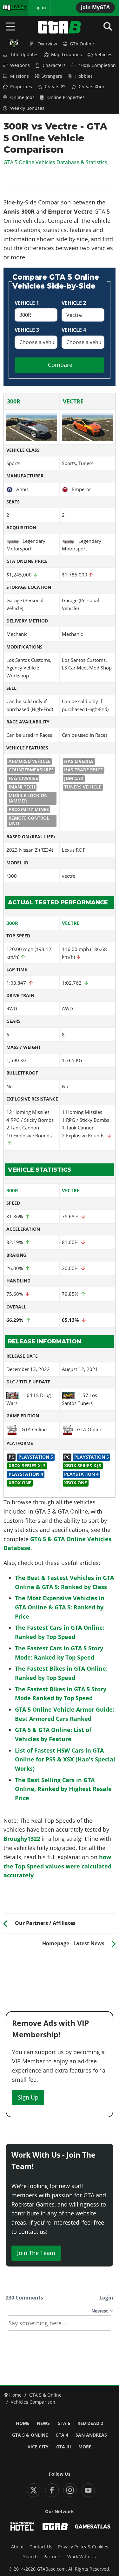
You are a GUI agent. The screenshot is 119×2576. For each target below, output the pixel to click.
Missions (20, 76)
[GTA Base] (60, 27)
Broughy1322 (22, 1839)
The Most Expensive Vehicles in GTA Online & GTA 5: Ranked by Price (60, 1607)
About (17, 2547)
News (43, 2423)
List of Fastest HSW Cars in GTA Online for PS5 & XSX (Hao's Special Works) (65, 1760)
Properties (21, 87)
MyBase (10, 8)
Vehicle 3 (27, 330)
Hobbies (84, 76)
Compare (60, 365)
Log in (40, 8)
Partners (53, 2557)
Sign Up (28, 2097)
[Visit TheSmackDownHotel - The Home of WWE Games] (22, 2526)
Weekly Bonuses (27, 108)
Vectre (73, 401)
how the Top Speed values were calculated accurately (57, 1866)
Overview (47, 44)
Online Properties (66, 97)
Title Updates (24, 55)
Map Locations (66, 55)
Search (30, 2557)
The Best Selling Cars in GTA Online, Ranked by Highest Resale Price (63, 1789)
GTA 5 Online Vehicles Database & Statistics (55, 162)
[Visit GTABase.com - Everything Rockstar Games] (55, 2526)
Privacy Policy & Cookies (83, 2547)
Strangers (52, 76)
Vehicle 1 (27, 303)
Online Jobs (22, 97)
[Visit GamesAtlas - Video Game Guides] (93, 2526)
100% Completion (97, 65)
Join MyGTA (95, 7)
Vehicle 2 (74, 303)
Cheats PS (55, 87)
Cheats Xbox (92, 87)
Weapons (20, 65)
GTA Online (82, 44)
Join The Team (36, 2253)
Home (23, 2423)
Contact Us (41, 2547)
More (85, 2447)
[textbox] (60, 2325)
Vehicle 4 (74, 330)
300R (14, 401)
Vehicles (104, 55)
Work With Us (82, 2557)
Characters (54, 65)
